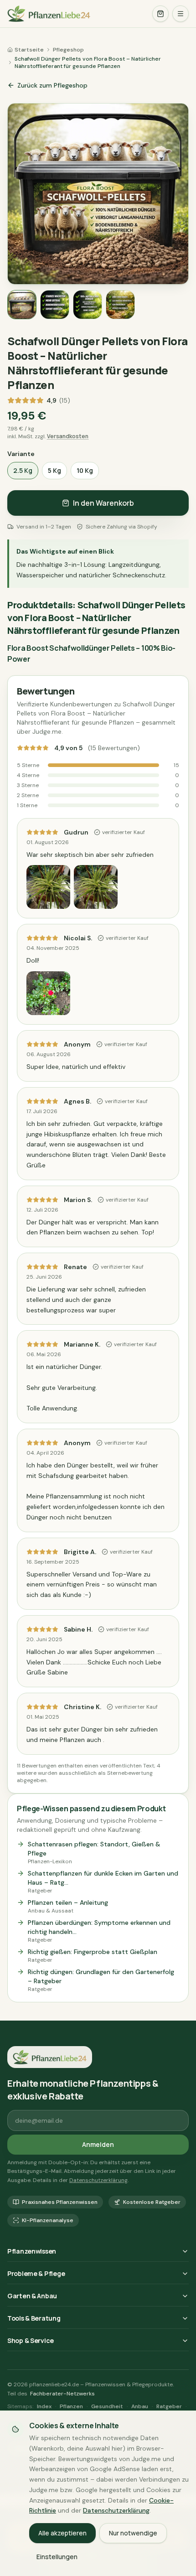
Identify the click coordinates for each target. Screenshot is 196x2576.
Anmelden (98, 2144)
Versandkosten (68, 436)
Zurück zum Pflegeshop (52, 85)
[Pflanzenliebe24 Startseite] (76, 14)
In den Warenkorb (103, 503)
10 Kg (85, 470)
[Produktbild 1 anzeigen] (22, 305)
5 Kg (54, 470)
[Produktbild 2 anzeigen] (55, 305)
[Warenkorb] (160, 14)
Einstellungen (57, 2557)
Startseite (29, 50)
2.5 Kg (23, 470)
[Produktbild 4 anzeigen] (120, 305)
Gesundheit (107, 2406)
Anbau (140, 2406)
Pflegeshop (68, 50)
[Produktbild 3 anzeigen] (88, 305)
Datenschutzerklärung (98, 2180)
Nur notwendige (133, 2533)
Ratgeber (169, 2406)
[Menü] (181, 14)
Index (44, 2406)
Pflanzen (71, 2406)
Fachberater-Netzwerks (62, 2394)
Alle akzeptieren (62, 2533)
